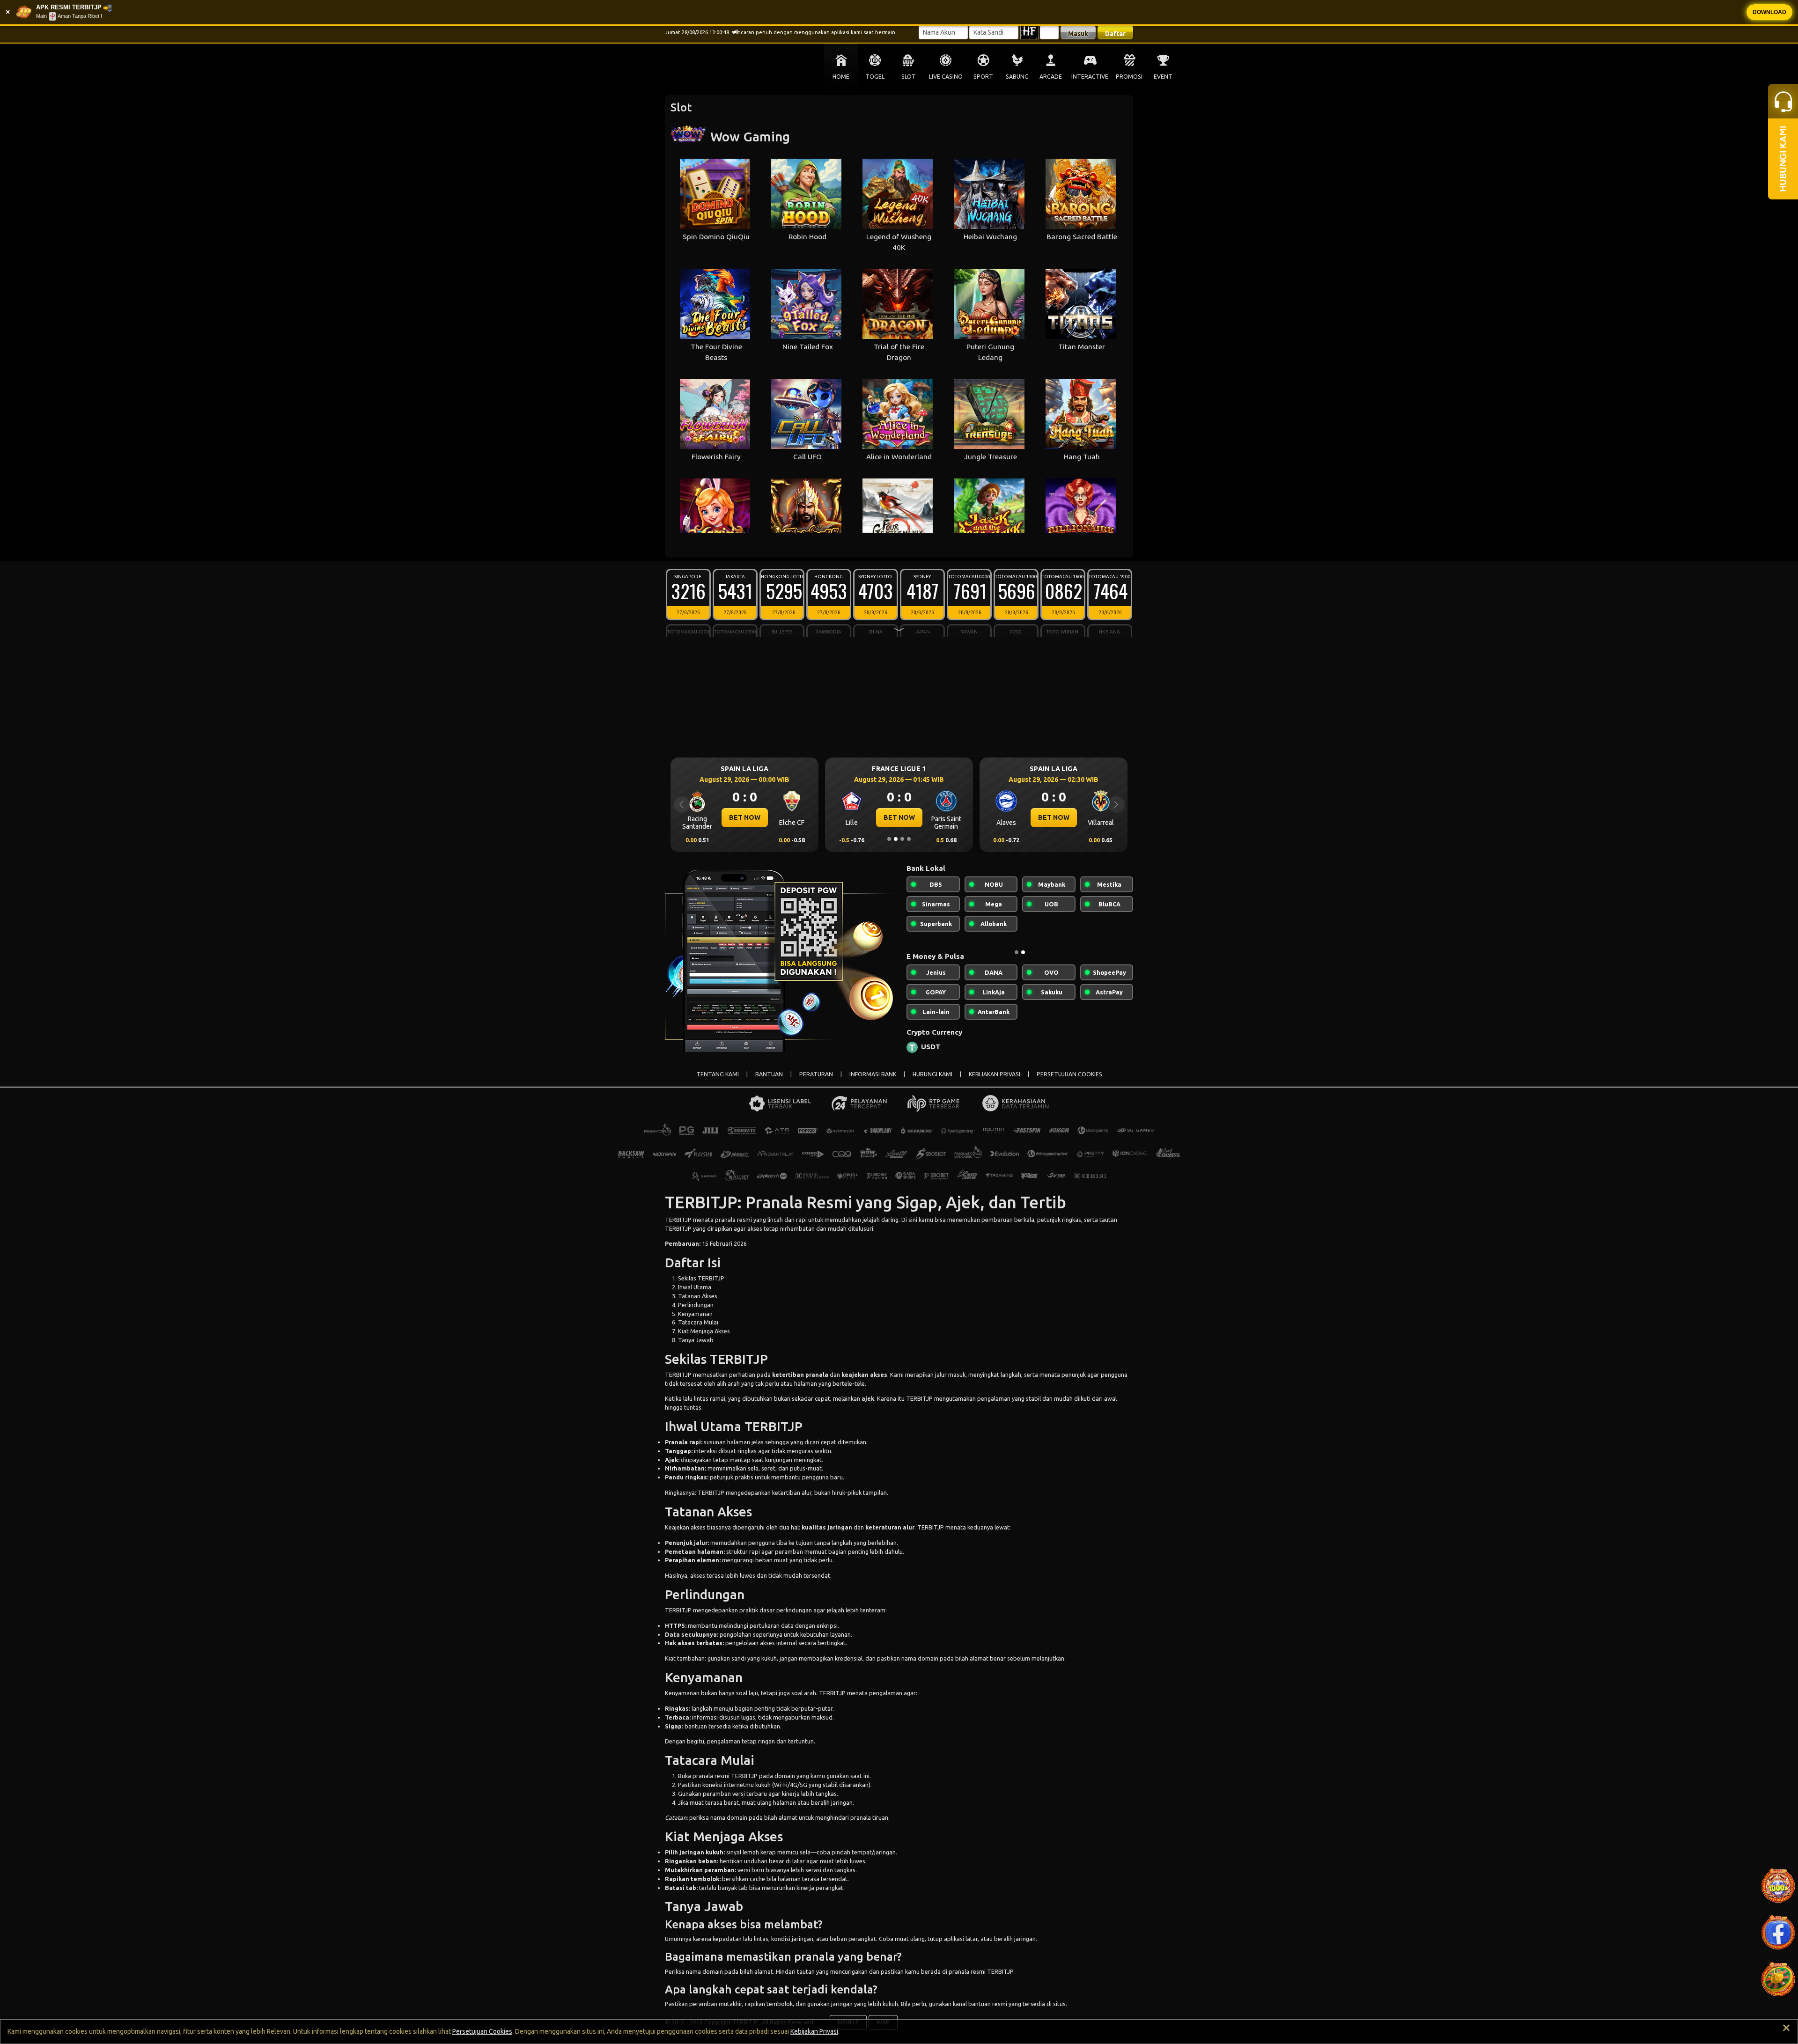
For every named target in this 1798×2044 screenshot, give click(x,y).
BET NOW (745, 817)
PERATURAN (816, 1082)
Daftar (1115, 34)
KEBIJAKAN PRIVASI (995, 1082)
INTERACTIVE (1090, 77)
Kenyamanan (695, 1321)
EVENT (1163, 77)
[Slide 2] (896, 839)
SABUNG (1017, 77)
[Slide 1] (889, 839)
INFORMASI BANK (873, 1082)
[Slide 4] (909, 839)
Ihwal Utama (695, 1294)
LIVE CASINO (946, 77)
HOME (841, 77)
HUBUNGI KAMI (932, 1082)
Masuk (1078, 34)
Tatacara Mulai (698, 1330)
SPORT (983, 77)
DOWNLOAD (1769, 12)
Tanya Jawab (696, 1347)
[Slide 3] (902, 839)
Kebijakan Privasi (814, 2031)
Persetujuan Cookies (482, 2031)
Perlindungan (696, 1312)
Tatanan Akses (698, 1303)
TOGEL (875, 77)
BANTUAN (769, 1082)
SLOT (909, 77)
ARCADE (1051, 77)
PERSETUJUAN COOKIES (1069, 1082)
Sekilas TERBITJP (701, 1286)
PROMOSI (1129, 77)
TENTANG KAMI (718, 1082)
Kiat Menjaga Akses (704, 1338)
